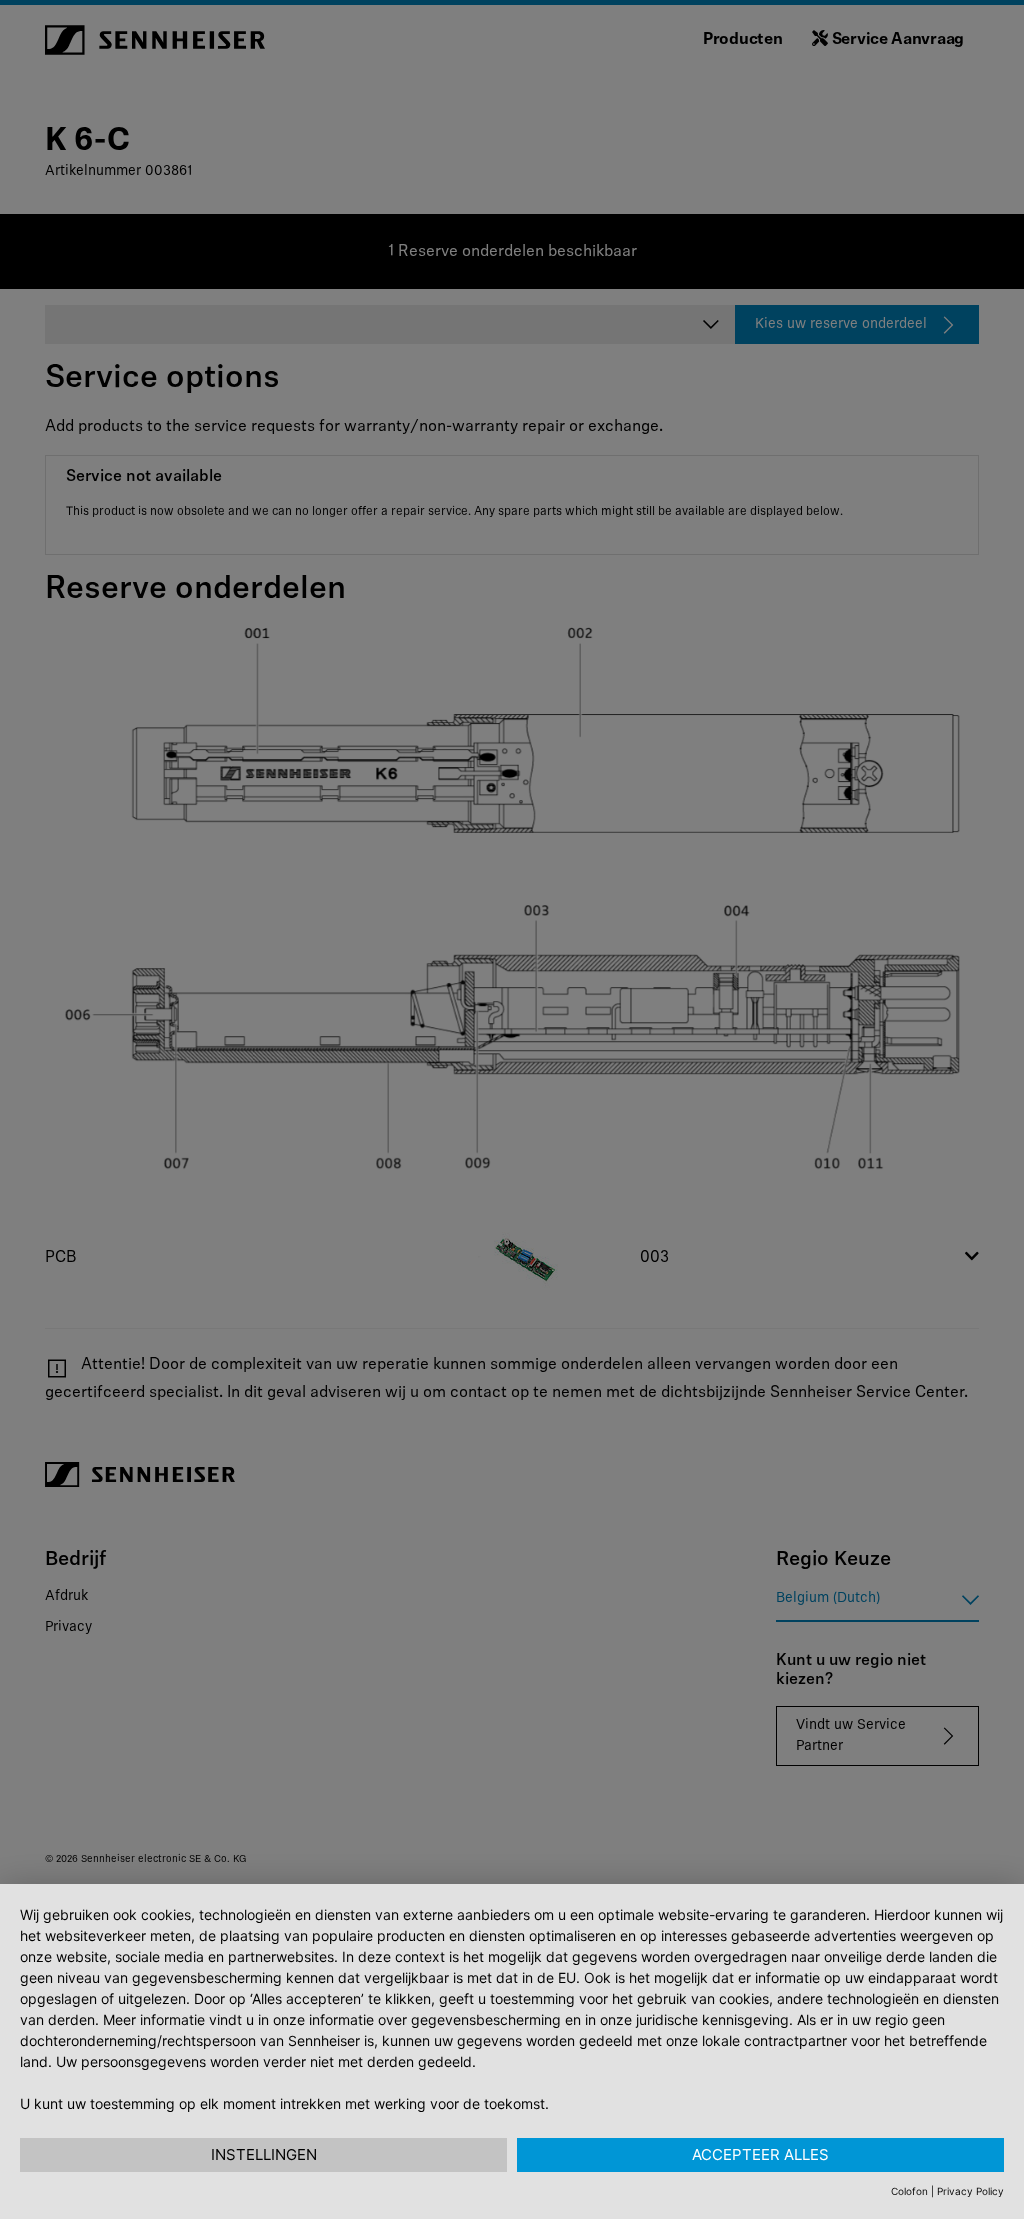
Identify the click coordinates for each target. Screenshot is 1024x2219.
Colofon (909, 2191)
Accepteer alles (760, 2154)
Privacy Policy (970, 2191)
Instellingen (264, 2154)
